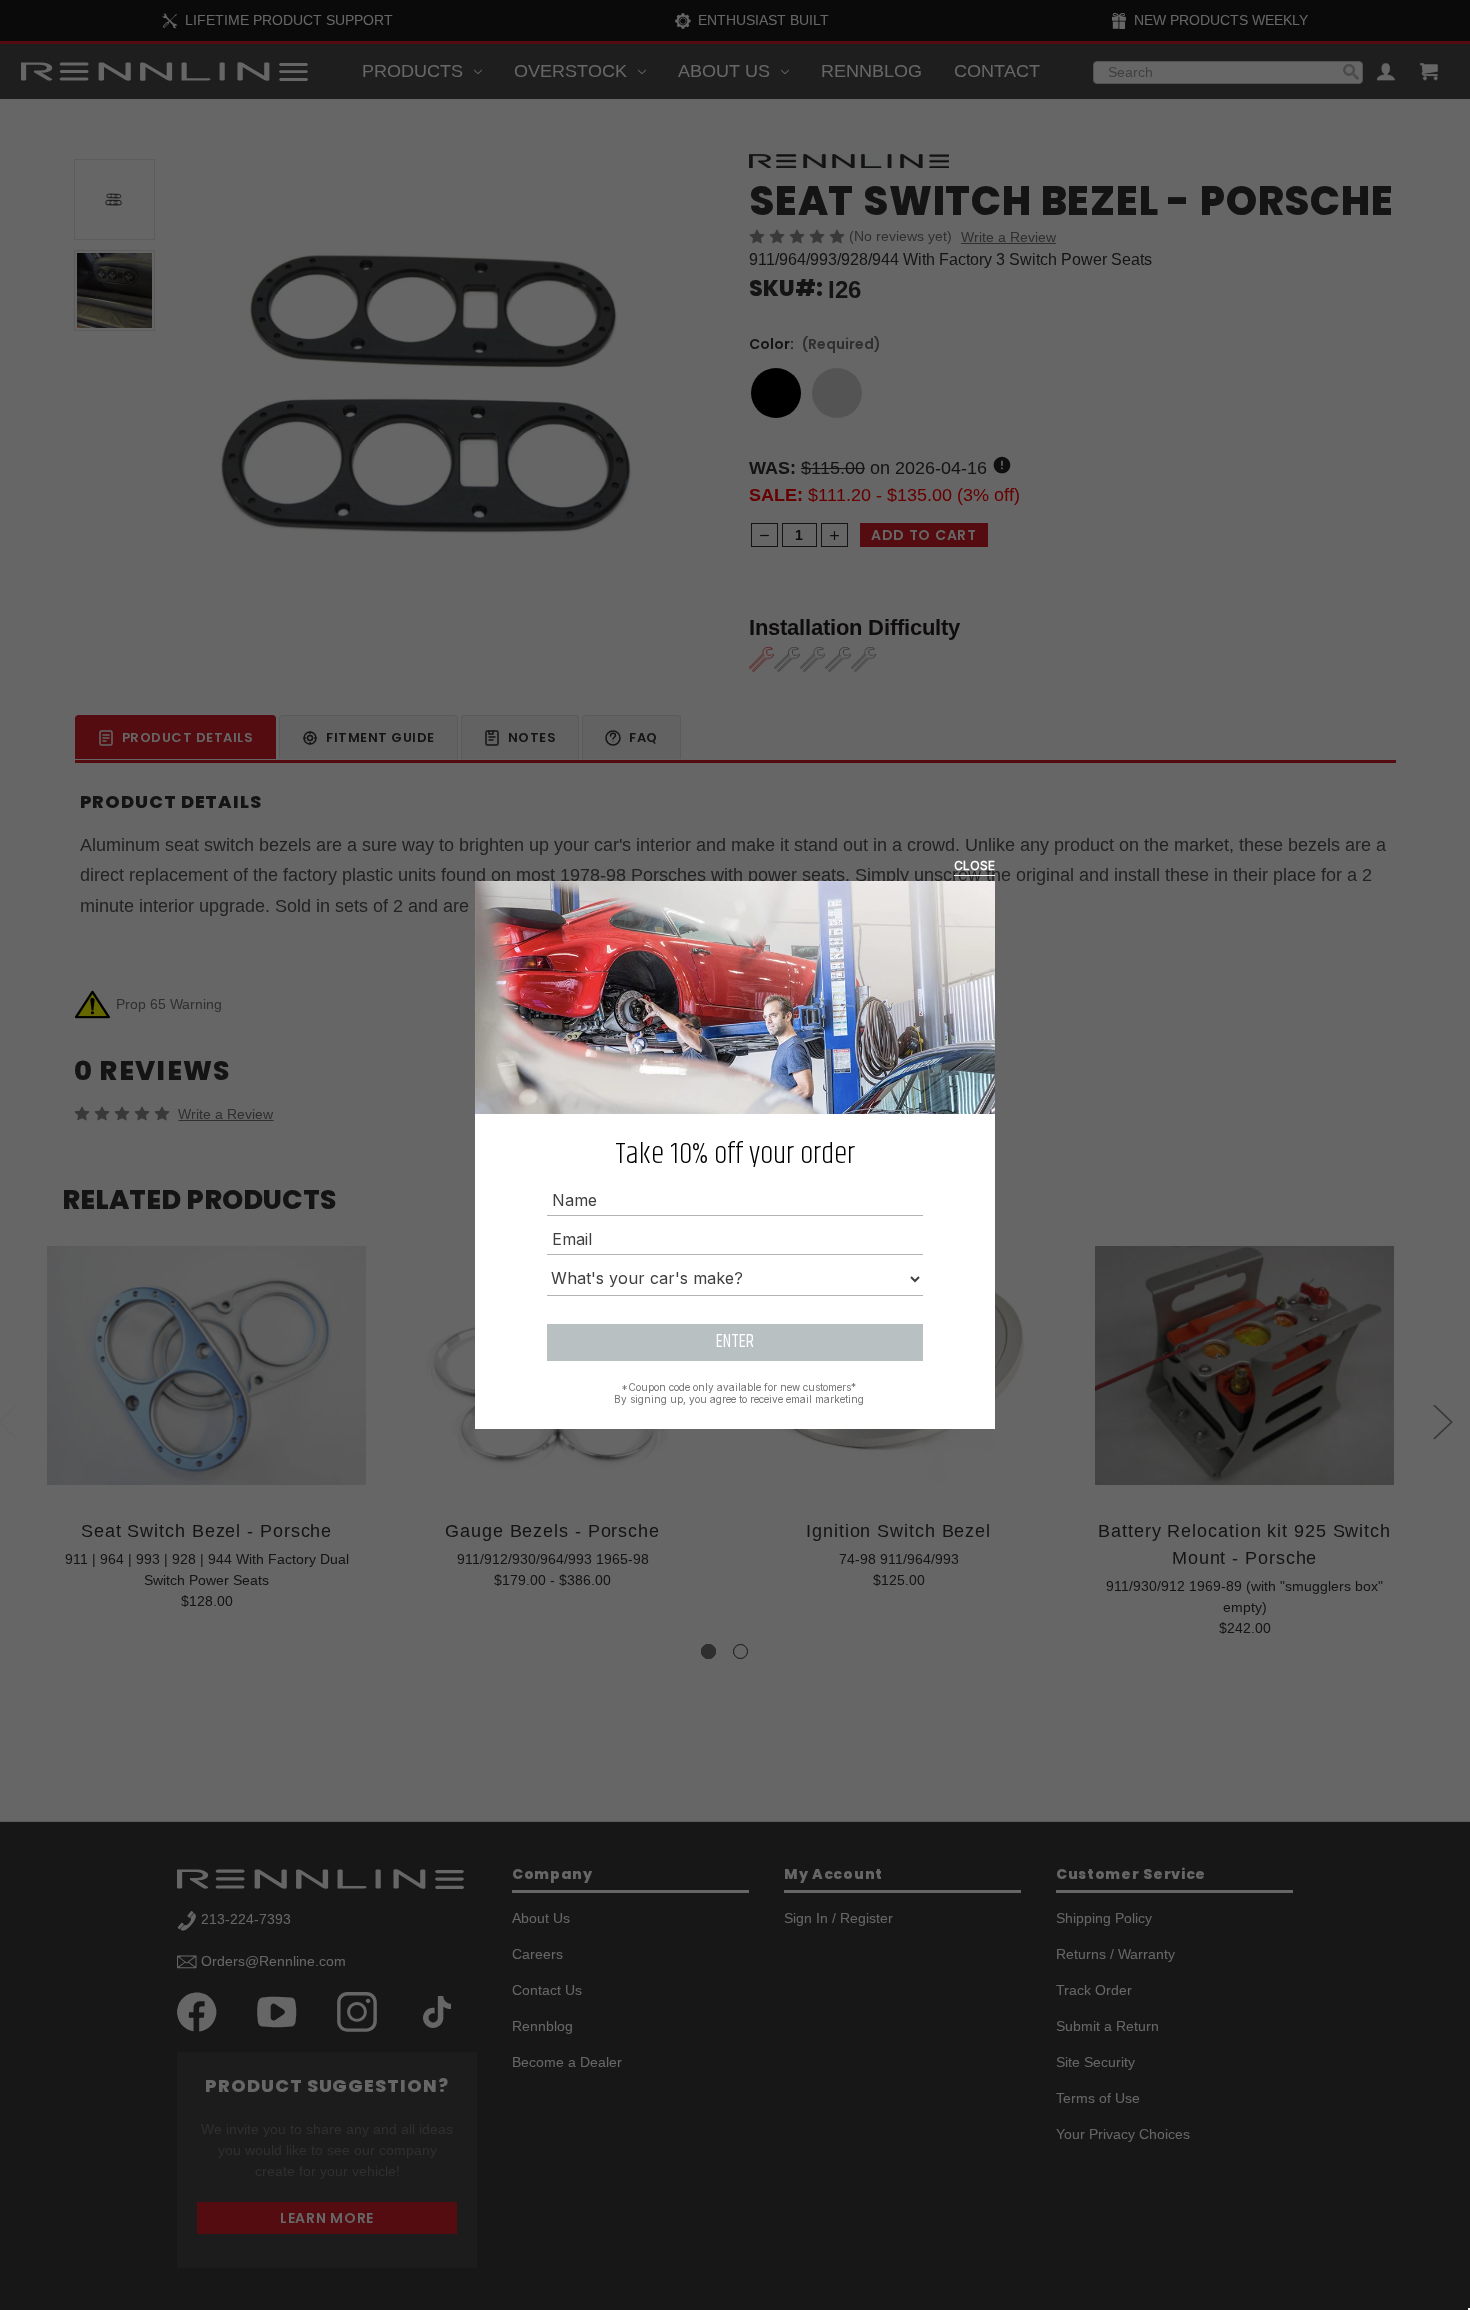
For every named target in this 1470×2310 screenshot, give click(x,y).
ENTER (735, 1342)
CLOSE (974, 865)
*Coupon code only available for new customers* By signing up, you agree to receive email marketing (739, 1393)
